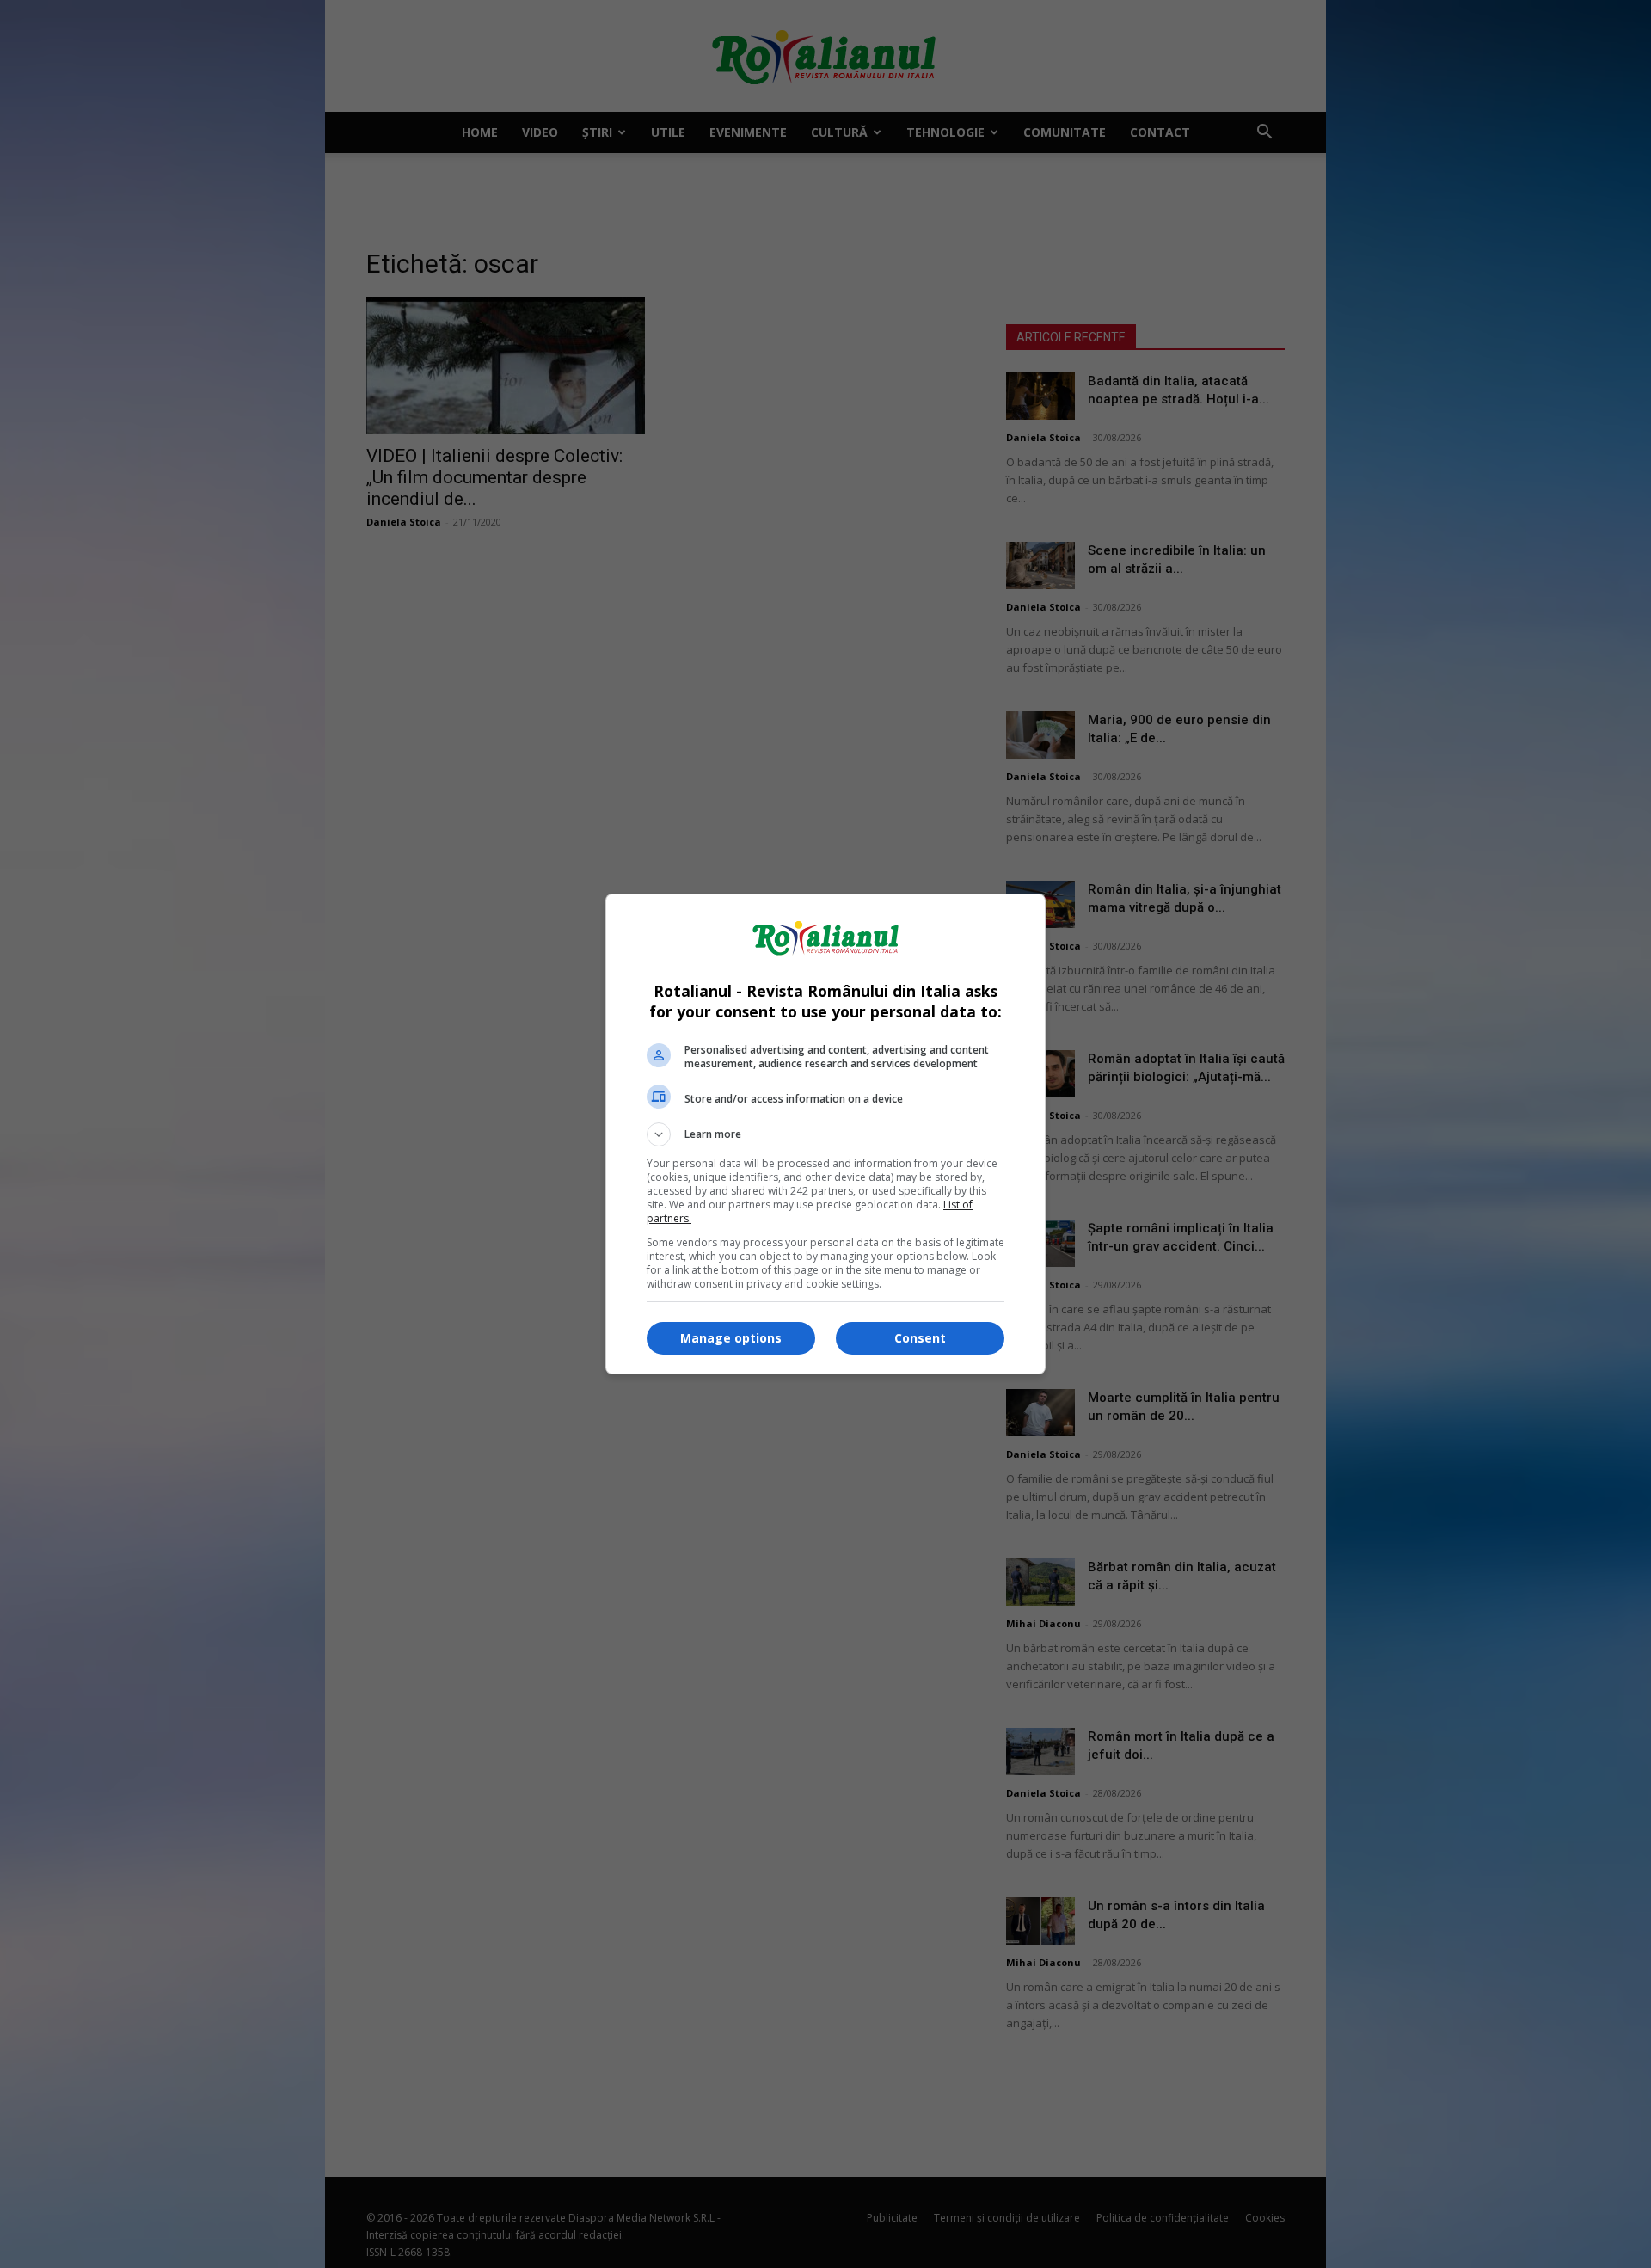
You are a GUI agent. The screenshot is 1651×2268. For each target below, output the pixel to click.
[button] (825, 1134)
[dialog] (825, 1134)
